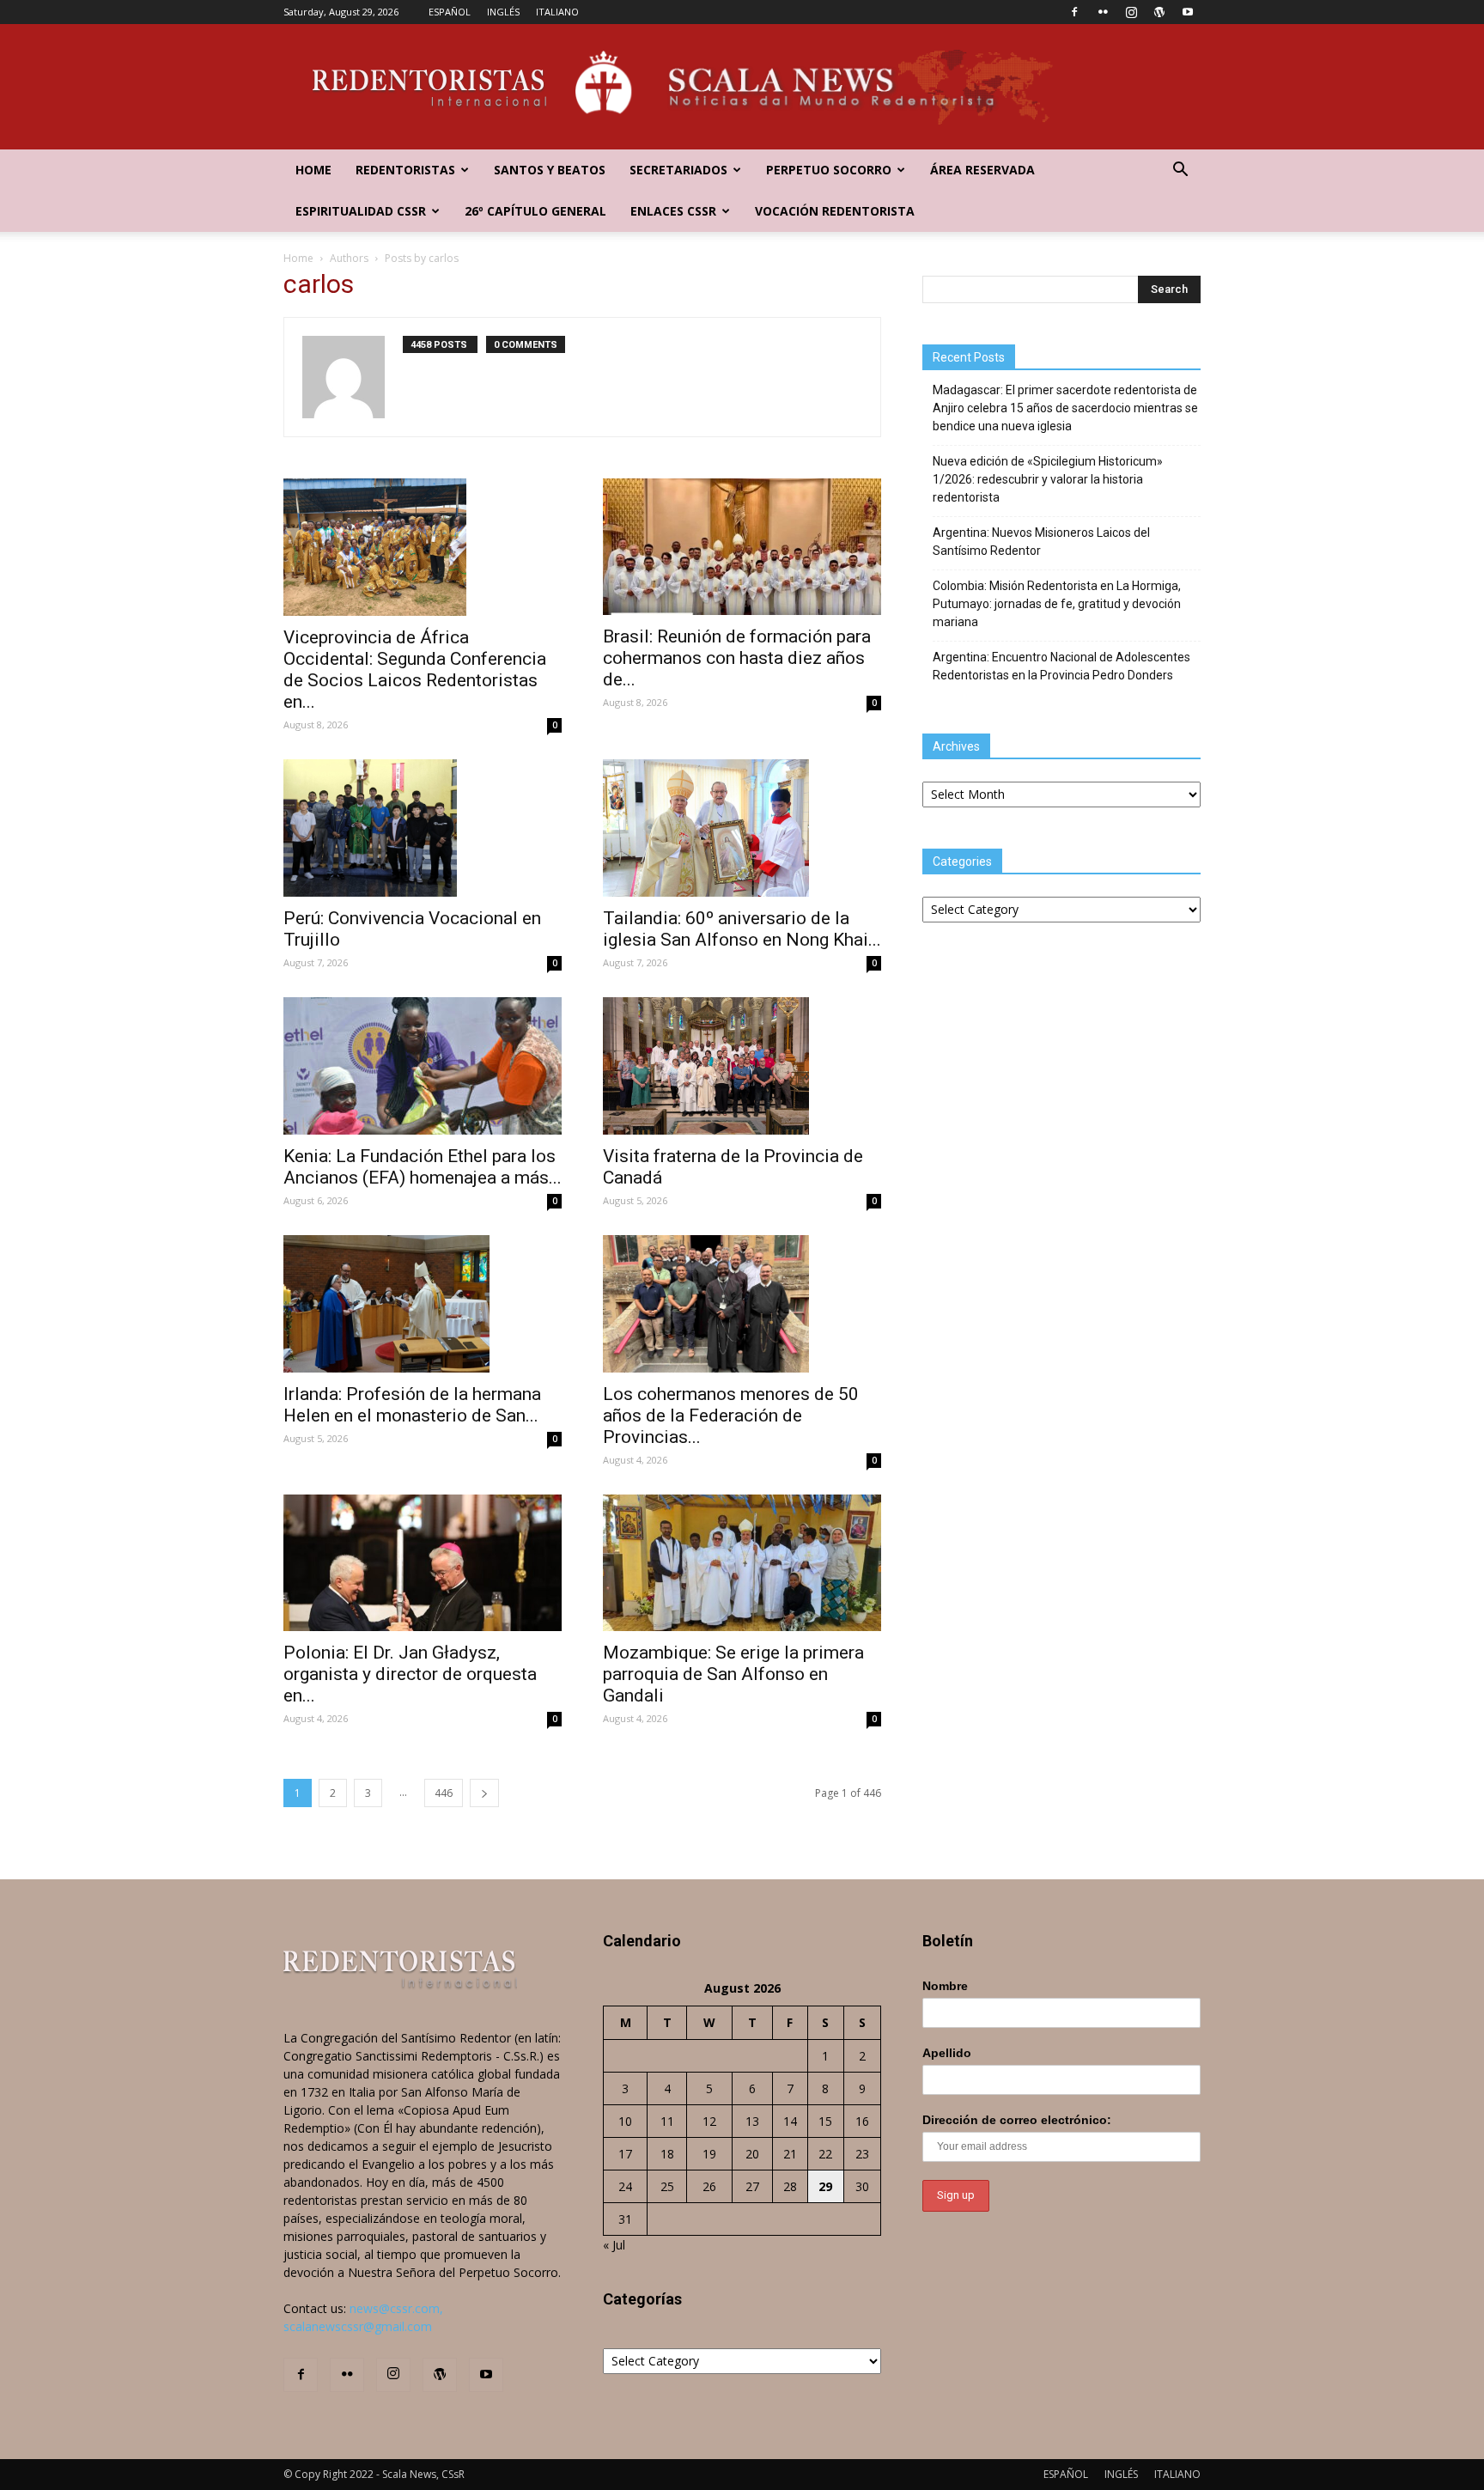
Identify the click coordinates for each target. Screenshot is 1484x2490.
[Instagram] (1131, 12)
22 (825, 2154)
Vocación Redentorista (835, 211)
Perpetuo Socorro (829, 170)
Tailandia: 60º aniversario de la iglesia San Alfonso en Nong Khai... (742, 929)
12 (709, 2121)
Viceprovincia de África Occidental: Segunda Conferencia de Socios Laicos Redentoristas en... (415, 670)
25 (667, 2186)
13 (752, 2121)
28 (790, 2186)
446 (444, 1793)
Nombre (945, 1986)
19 (709, 2154)
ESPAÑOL (450, 12)
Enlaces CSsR (673, 211)
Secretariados (678, 170)
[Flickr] (1103, 12)
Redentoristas (405, 170)
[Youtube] (1188, 12)
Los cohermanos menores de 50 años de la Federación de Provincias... (731, 1415)
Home (313, 170)
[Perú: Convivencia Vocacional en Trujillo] (423, 828)
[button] (1180, 171)
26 (709, 2186)
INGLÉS (503, 12)
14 (790, 2121)
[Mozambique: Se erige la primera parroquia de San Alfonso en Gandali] (742, 1563)
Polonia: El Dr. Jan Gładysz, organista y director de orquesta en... (410, 1674)
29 (825, 2186)
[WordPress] (1159, 12)
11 (667, 2121)
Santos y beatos (550, 170)
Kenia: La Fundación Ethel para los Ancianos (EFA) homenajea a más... (423, 1167)
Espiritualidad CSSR (361, 211)
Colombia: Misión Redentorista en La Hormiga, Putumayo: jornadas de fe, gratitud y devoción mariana (1057, 604)
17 (625, 2154)
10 (625, 2121)
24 (625, 2186)
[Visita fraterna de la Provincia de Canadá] (742, 1066)
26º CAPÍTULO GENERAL (535, 211)
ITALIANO (557, 12)
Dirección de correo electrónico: (1017, 2120)
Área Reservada (982, 170)
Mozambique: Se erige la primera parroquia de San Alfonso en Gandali (733, 1674)
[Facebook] (1074, 12)
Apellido (947, 2053)
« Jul (614, 2245)
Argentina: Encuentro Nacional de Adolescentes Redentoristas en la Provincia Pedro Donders (1061, 666)
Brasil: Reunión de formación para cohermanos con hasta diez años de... (737, 658)
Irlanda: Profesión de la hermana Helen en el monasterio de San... (412, 1405)
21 (790, 2154)
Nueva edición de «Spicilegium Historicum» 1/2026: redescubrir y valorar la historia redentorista (1048, 479)
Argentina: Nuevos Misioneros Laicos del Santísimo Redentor (1041, 542)
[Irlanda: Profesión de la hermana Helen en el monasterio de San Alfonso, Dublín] (423, 1304)
